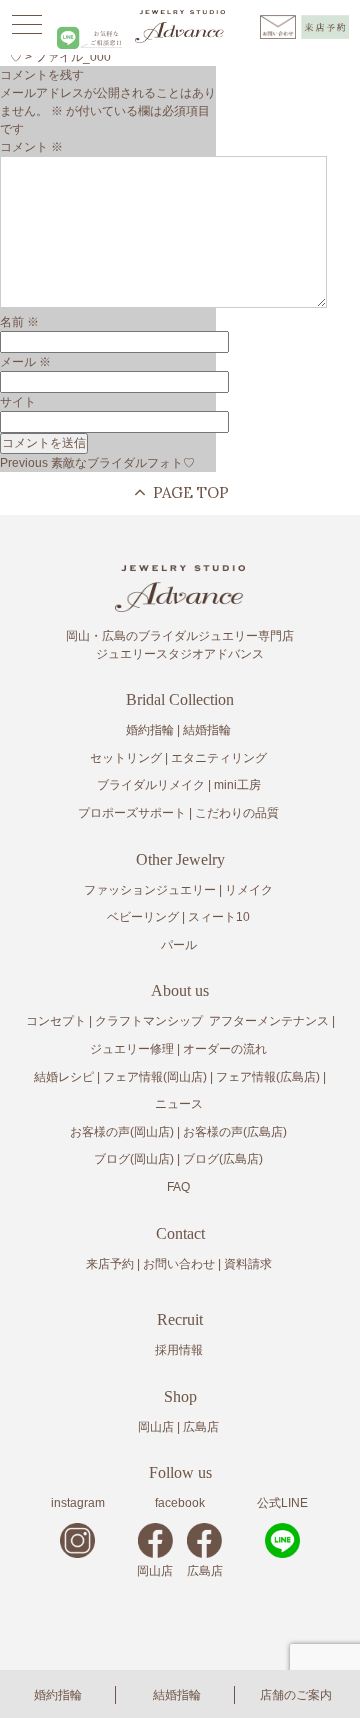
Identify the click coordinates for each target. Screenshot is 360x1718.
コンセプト (56, 1021)
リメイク (249, 890)
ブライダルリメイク (151, 785)
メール (25, 362)
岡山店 (156, 1427)
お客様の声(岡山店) (122, 1132)
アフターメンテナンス (269, 1021)
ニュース (179, 1104)
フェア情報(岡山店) (155, 1077)
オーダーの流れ (225, 1049)
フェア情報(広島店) (268, 1077)
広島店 (201, 1427)
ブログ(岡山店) (134, 1159)
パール (179, 945)
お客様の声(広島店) (235, 1132)
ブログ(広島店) (223, 1159)
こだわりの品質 (237, 813)
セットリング (126, 758)
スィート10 (219, 917)
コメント (31, 147)
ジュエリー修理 (132, 1049)
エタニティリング (219, 758)
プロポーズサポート (132, 813)
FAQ (178, 1187)
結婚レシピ (64, 1077)
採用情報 (179, 1350)
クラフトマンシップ (149, 1021)
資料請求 (248, 1264)
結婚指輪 (177, 1695)
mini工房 (237, 785)
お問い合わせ (179, 1264)
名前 (19, 322)
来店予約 (110, 1264)
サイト (18, 402)
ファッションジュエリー (150, 890)
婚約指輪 (58, 1695)
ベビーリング (143, 917)
